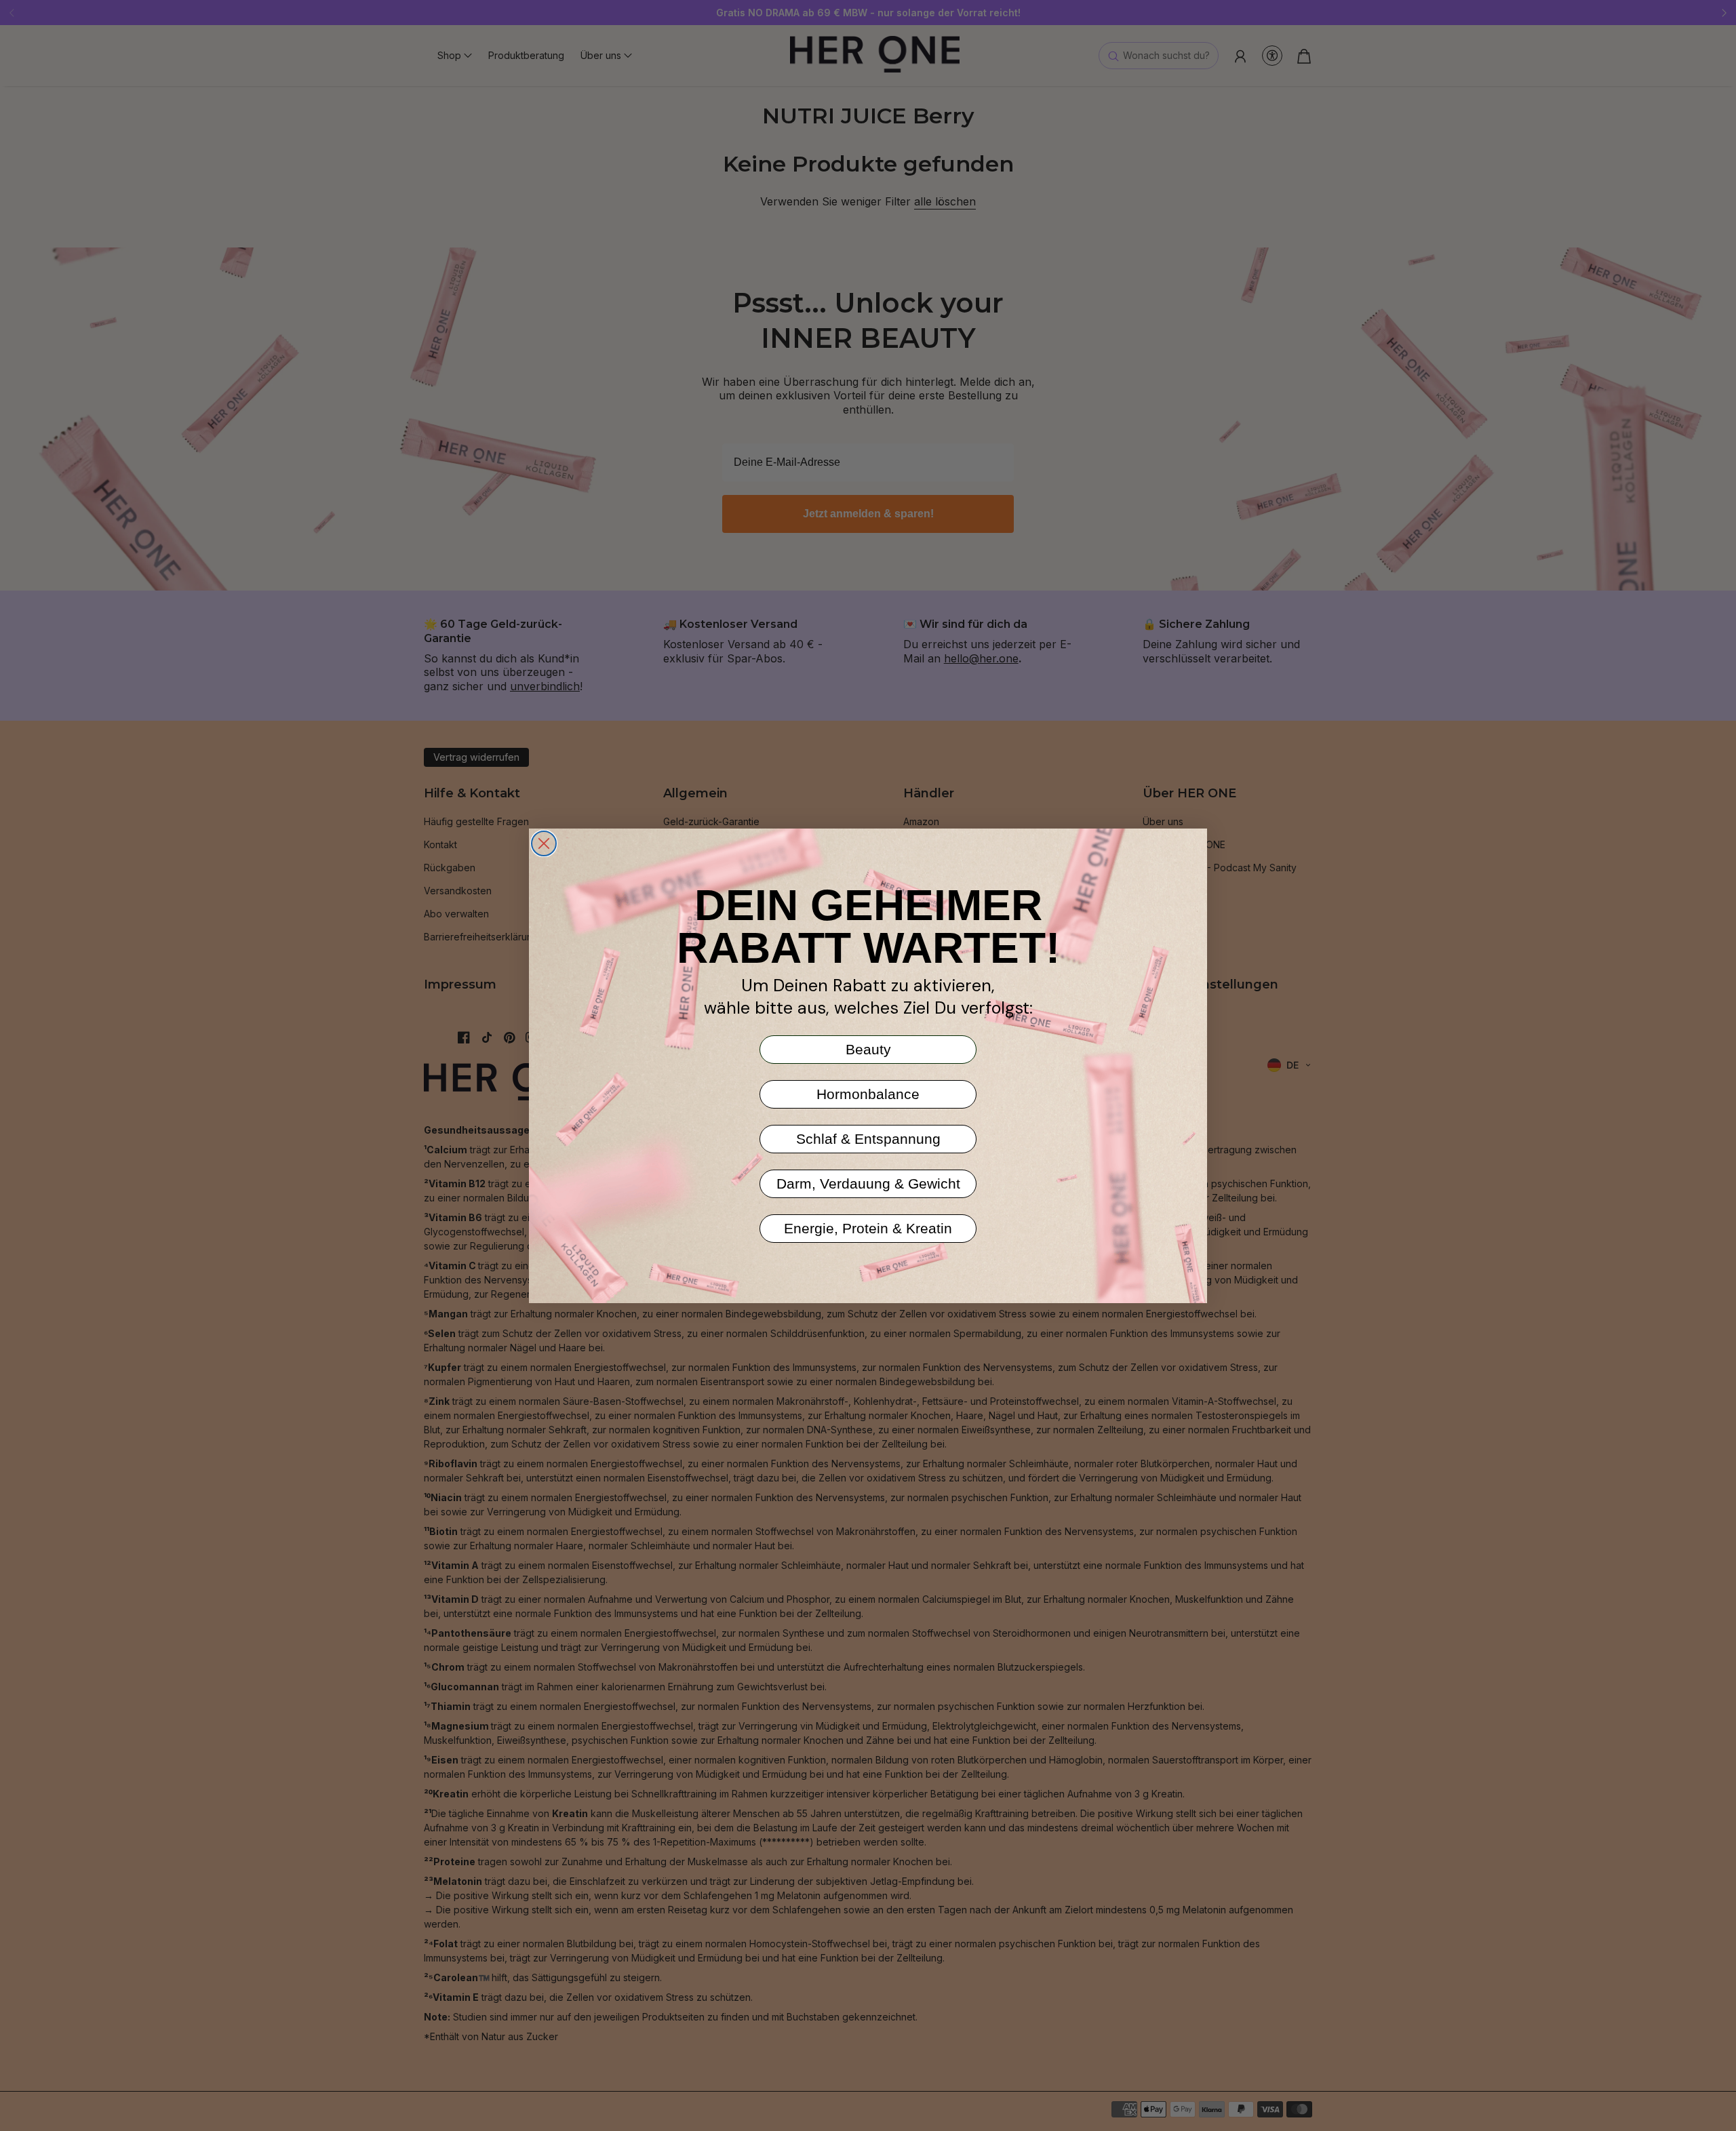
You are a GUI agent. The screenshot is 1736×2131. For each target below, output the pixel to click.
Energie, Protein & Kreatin (868, 1228)
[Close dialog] (544, 843)
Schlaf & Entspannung (868, 1139)
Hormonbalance (868, 1094)
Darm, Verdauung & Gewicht (868, 1183)
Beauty (868, 1049)
